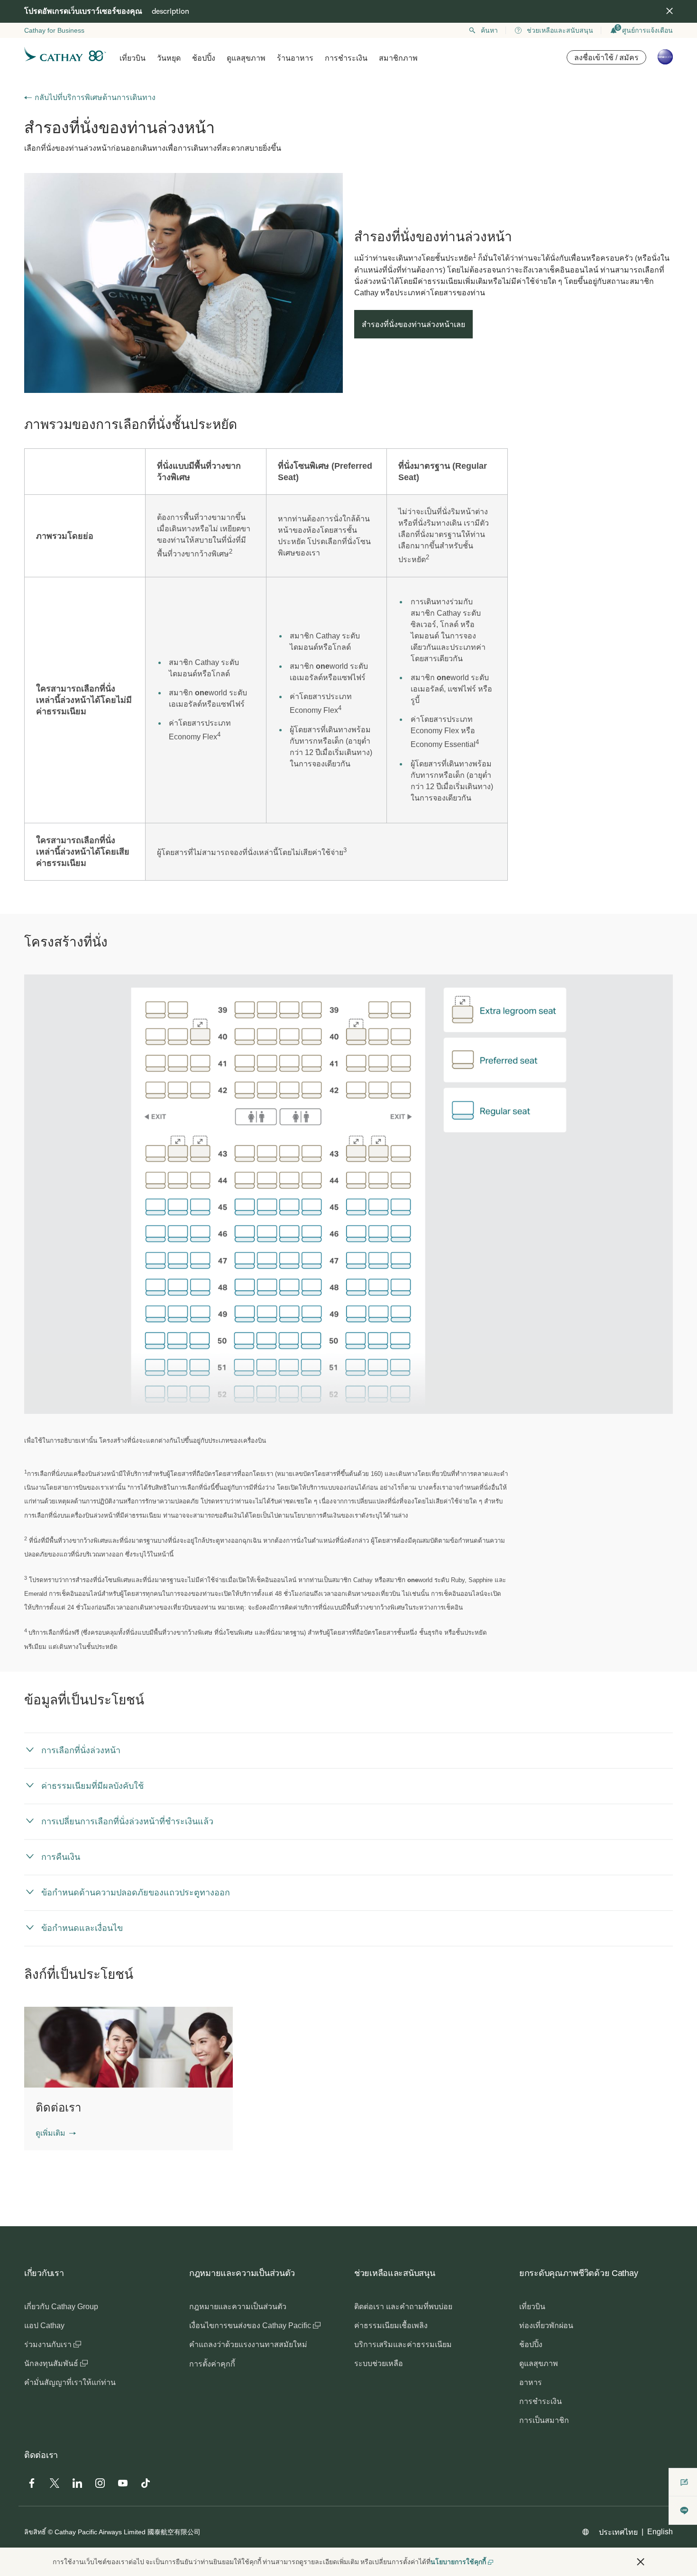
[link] (183, 283)
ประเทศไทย (618, 2532)
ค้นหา (489, 30)
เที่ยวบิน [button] (133, 58)
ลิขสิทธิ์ (35, 2532)
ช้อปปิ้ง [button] (204, 58)
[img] (669, 11)
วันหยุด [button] (169, 58)
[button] (56, 2133)
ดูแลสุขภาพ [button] (246, 58)
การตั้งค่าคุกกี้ (212, 2364)
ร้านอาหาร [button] (295, 58)
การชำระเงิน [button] (346, 58)
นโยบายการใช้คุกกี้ (458, 2562)
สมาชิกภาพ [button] (398, 58)
